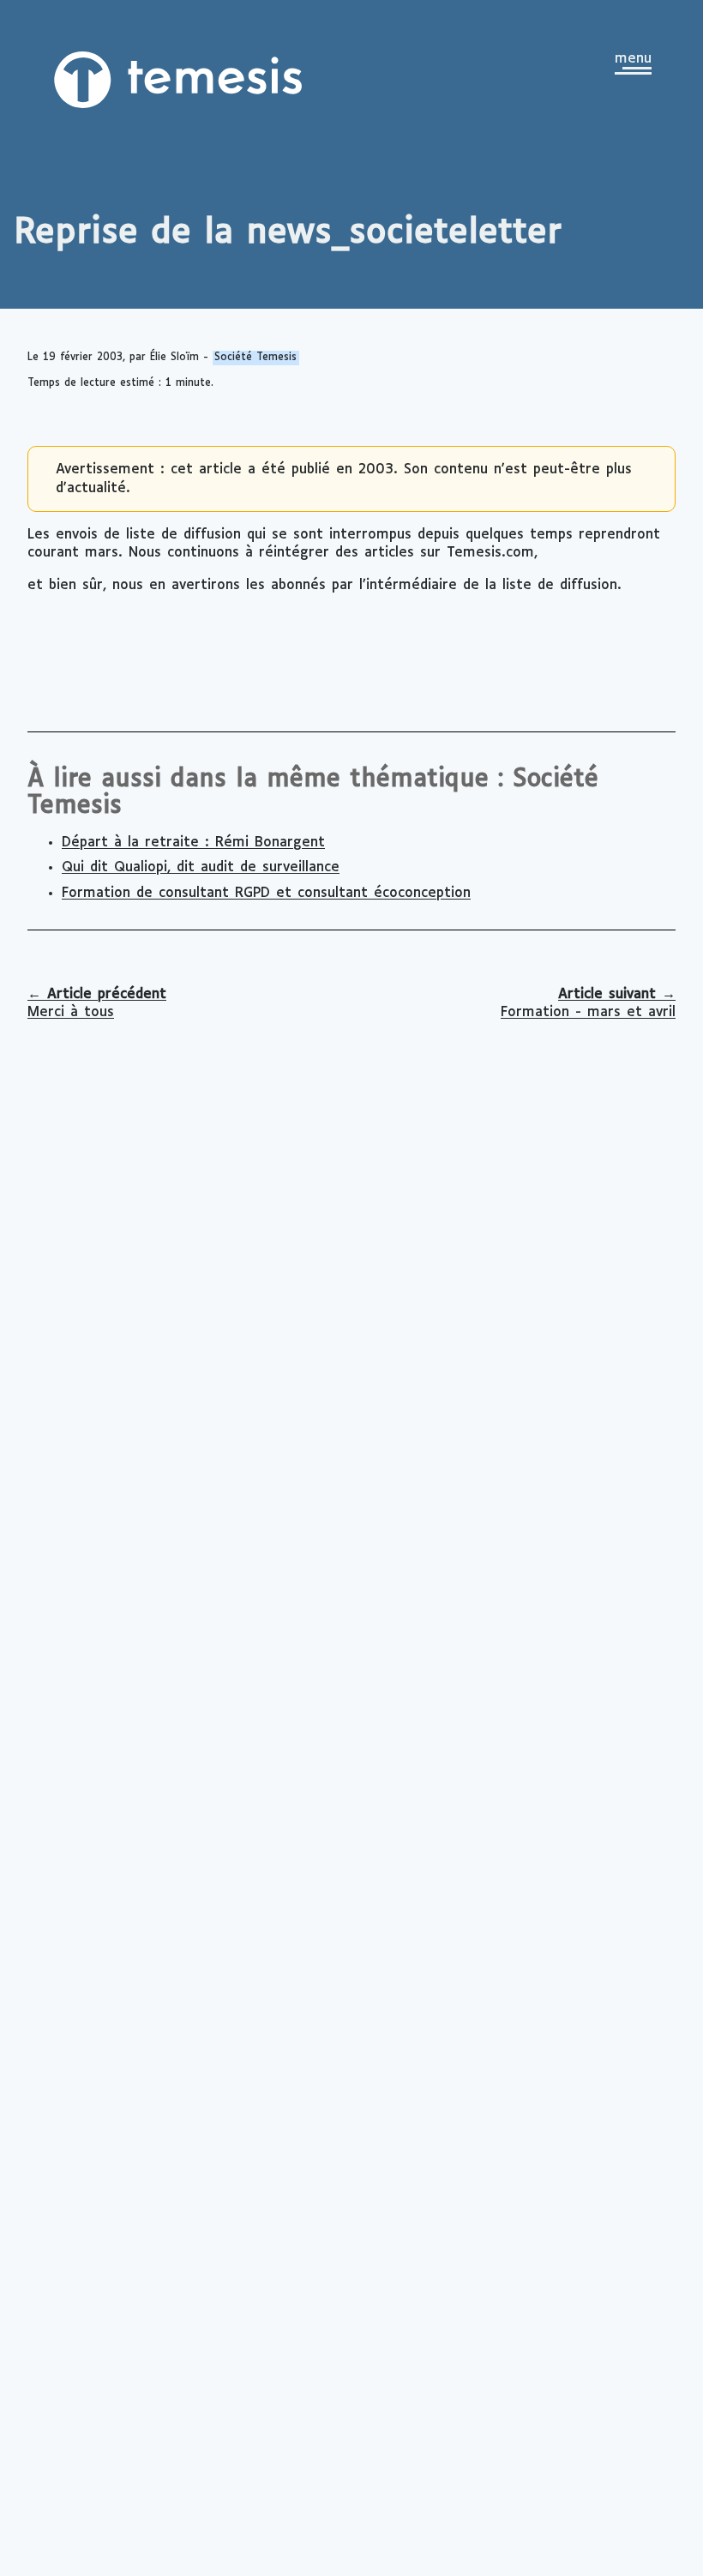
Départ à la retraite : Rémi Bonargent (193, 843)
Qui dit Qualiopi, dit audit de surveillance (201, 867)
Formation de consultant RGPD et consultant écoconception (266, 893)
